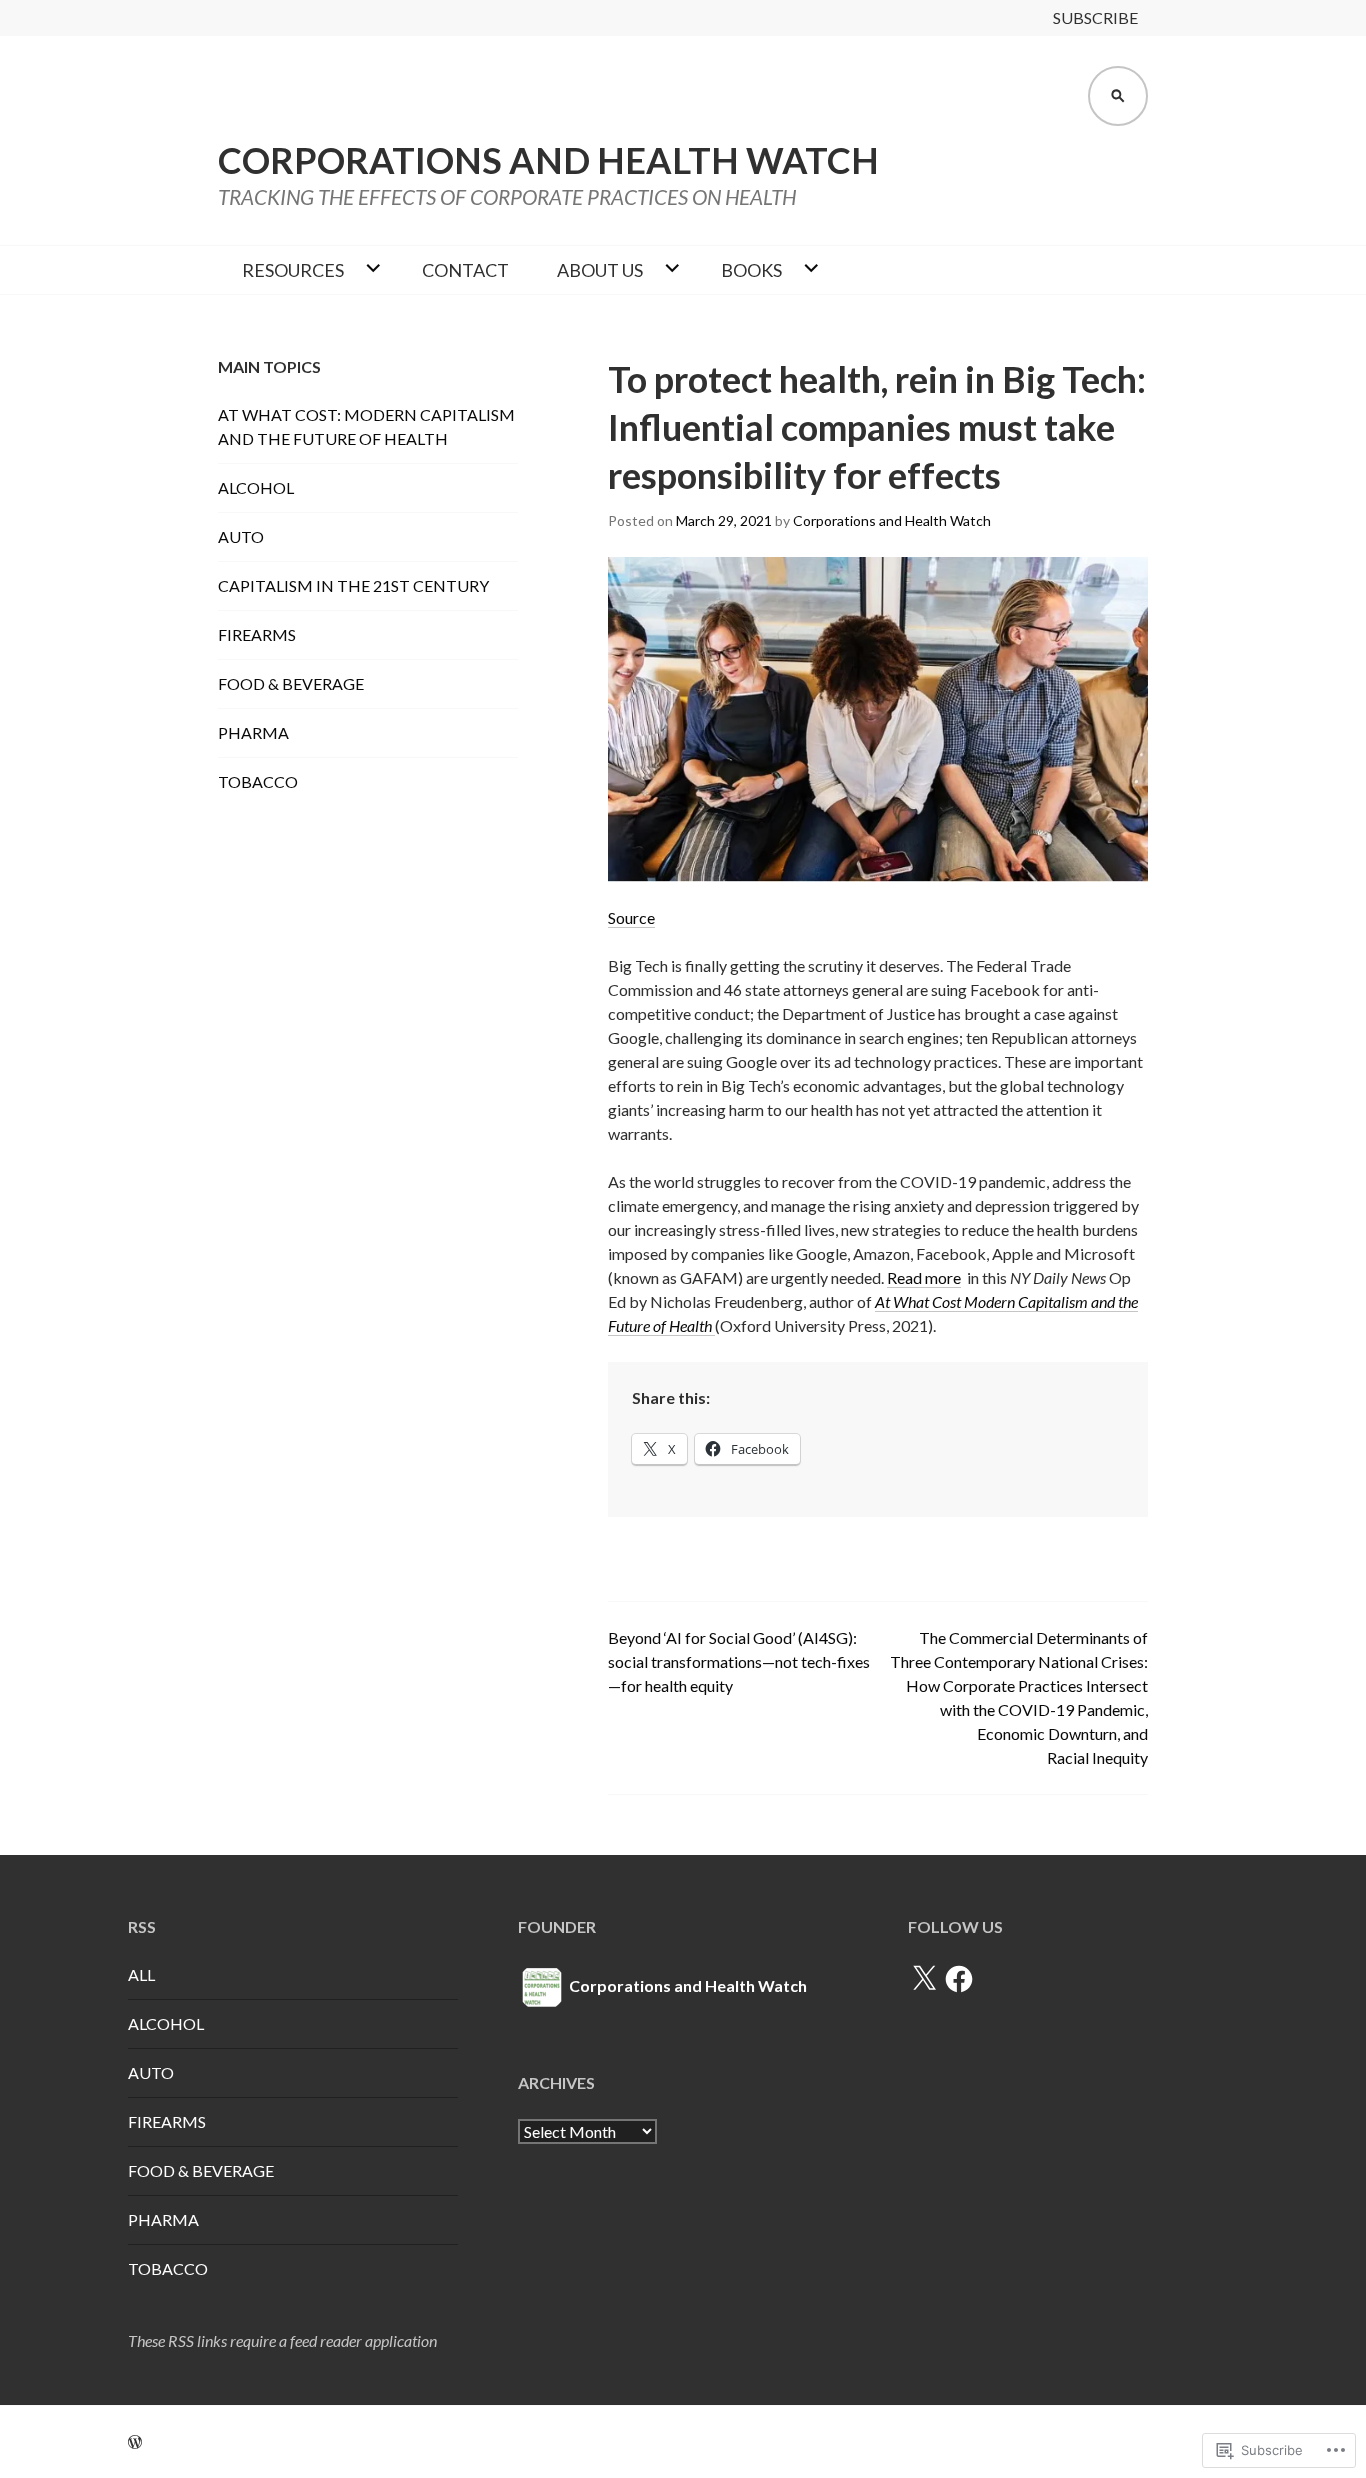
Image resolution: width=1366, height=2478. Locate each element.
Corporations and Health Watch (548, 160)
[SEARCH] (1118, 96)
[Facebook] (959, 1979)
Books (751, 270)
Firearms (257, 634)
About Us (600, 270)
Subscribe (1095, 17)
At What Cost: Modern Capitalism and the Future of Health (366, 426)
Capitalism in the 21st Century (353, 585)
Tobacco (258, 781)
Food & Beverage (291, 683)
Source (631, 917)
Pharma (253, 732)
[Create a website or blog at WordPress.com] (135, 2441)
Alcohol (256, 487)
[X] (924, 1979)
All (141, 1974)
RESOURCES (293, 270)
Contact (465, 270)
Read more (924, 1277)
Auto (241, 536)
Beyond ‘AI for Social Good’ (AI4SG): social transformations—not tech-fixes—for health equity (739, 1661)
